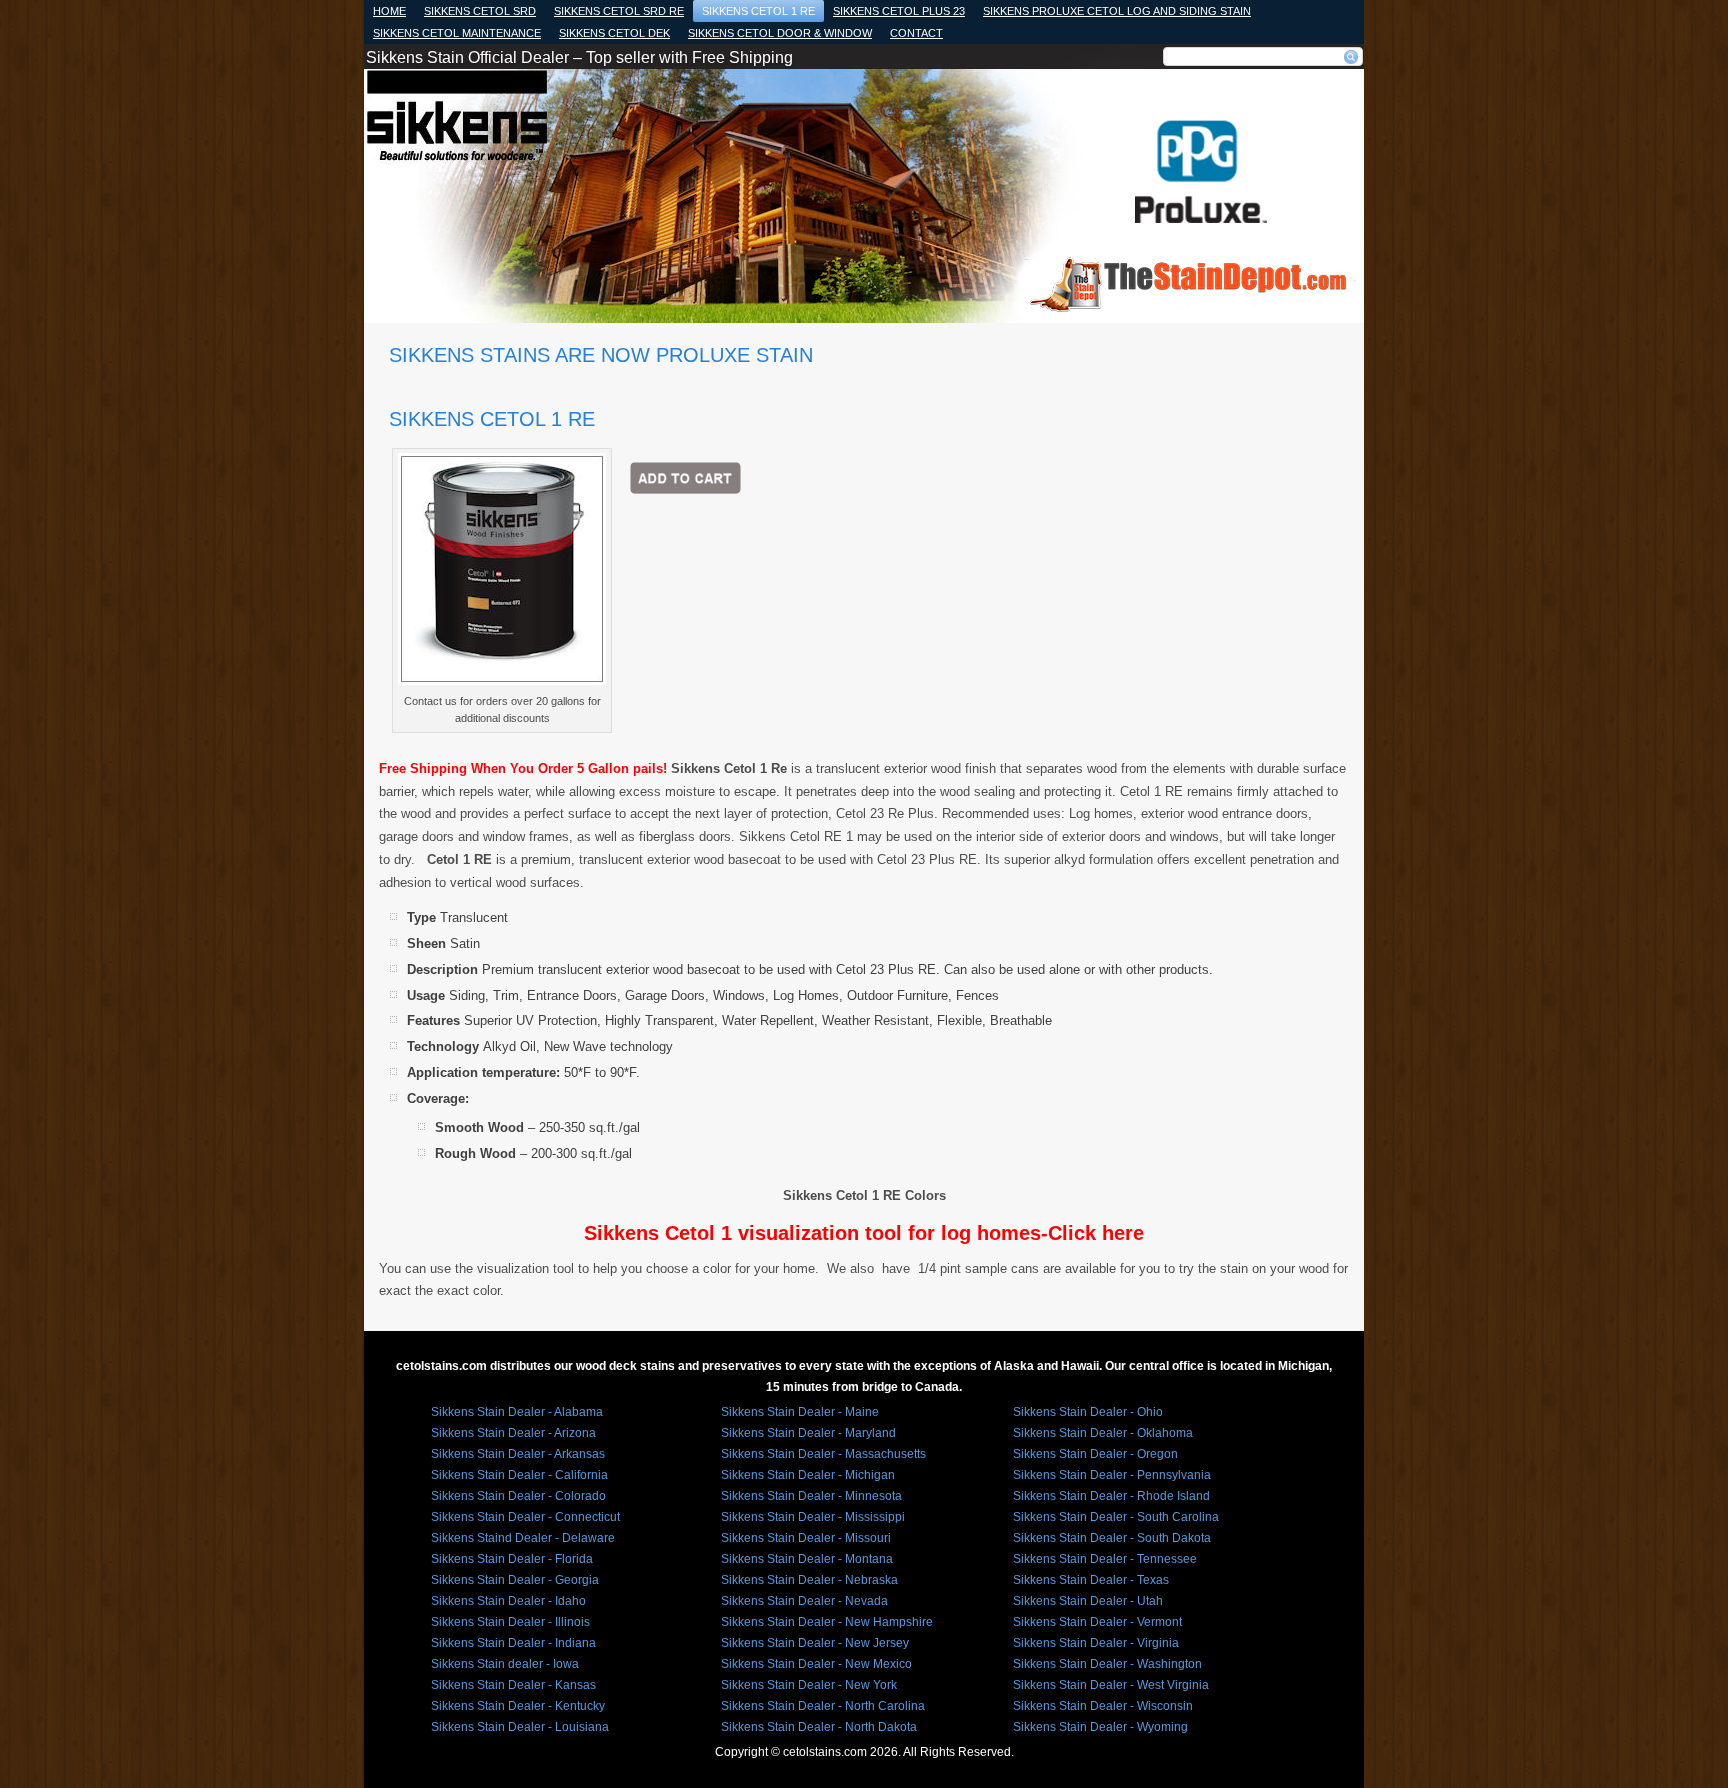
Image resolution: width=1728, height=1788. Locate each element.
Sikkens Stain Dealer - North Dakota (819, 1727)
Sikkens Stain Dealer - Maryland (808, 1433)
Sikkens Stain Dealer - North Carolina (823, 1706)
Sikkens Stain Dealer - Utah (1088, 1601)
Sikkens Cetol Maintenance (457, 33)
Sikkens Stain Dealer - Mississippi (813, 1517)
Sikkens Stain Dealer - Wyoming (1100, 1727)
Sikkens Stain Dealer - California (519, 1475)
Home (389, 11)
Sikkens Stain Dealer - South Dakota (1112, 1538)
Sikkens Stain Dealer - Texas (1091, 1580)
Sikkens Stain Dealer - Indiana (513, 1643)
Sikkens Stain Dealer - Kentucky (518, 1706)
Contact (916, 33)
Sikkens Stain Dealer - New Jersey (815, 1643)
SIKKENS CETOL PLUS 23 (899, 11)
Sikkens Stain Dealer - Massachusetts (823, 1454)
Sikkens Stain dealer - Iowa (505, 1664)
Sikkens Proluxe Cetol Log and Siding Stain (1117, 11)
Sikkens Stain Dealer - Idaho (508, 1601)
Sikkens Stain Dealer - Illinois (510, 1622)
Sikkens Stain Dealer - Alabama (517, 1412)
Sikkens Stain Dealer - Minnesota (811, 1496)
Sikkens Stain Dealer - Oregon (1095, 1454)
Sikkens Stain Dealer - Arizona (513, 1433)
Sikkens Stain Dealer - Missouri (806, 1538)
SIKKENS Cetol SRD (480, 11)
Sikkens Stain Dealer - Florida (512, 1559)
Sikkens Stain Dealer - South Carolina (1116, 1517)
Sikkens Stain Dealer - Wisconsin (1103, 1706)
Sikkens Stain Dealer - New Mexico (816, 1664)
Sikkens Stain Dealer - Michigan (808, 1475)
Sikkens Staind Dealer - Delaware (523, 1538)
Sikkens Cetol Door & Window (780, 33)
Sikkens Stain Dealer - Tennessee (1105, 1559)
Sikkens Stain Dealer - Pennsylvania (1112, 1475)
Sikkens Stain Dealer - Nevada (804, 1601)
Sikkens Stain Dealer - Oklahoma (1103, 1433)
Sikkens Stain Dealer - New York (809, 1685)
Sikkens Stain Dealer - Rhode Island (1111, 1496)
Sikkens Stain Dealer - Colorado (518, 1496)
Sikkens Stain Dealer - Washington (1107, 1664)
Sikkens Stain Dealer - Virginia (1096, 1643)
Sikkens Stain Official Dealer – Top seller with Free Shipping (579, 57)
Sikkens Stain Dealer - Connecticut (525, 1517)
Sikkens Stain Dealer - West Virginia (1111, 1685)
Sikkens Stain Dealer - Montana (807, 1559)
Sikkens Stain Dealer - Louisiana (520, 1727)
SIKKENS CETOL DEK (614, 33)
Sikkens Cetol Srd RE (619, 11)
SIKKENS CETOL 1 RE (758, 11)
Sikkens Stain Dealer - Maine (800, 1412)
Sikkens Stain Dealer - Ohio (1088, 1412)
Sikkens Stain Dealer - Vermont (1097, 1622)
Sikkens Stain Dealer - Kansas (513, 1685)
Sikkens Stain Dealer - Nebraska (809, 1580)
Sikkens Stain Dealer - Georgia (515, 1580)
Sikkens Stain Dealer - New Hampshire (827, 1622)
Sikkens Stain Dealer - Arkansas (518, 1454)
